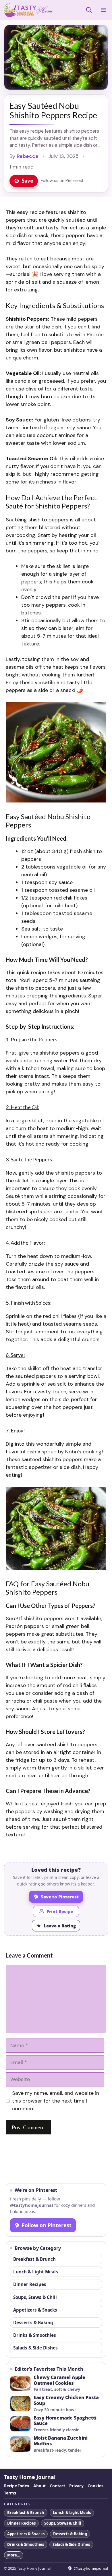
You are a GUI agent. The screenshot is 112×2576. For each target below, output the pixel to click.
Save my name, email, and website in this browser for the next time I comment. (56, 2101)
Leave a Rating (60, 1926)
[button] (89, 10)
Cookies (95, 2486)
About (39, 2486)
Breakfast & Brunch (34, 2259)
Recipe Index (17, 2486)
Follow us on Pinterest (62, 181)
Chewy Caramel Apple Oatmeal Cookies (59, 2380)
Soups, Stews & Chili (35, 2297)
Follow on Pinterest (47, 2225)
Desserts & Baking (33, 2322)
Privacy (76, 2486)
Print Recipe (60, 1911)
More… (14, 2555)
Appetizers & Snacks (35, 2310)
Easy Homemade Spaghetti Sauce (65, 2421)
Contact (57, 2486)
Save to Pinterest (60, 1897)
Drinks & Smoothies (35, 2335)
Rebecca (28, 156)
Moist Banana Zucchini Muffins (61, 2441)
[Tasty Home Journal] (28, 10)
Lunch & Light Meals (36, 2272)
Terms (10, 2493)
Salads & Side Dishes (35, 2348)
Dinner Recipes (30, 2284)
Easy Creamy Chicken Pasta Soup (66, 2401)
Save (27, 181)
